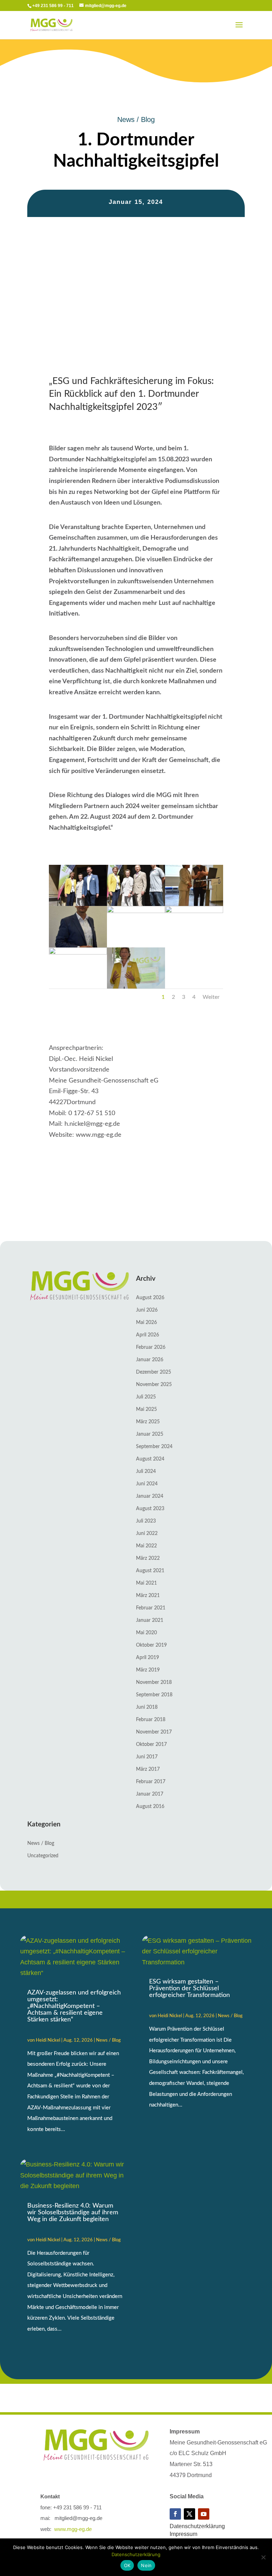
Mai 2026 (146, 1323)
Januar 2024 (150, 1496)
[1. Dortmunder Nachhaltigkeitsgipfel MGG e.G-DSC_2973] (136, 987)
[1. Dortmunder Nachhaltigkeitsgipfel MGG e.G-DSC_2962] (78, 953)
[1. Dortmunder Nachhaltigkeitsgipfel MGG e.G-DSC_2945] (194, 904)
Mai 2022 (146, 1546)
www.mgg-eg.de (73, 2529)
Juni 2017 (147, 1757)
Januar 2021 (150, 1620)
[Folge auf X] (189, 2514)
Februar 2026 (151, 1347)
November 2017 (154, 1732)
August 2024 (150, 1459)
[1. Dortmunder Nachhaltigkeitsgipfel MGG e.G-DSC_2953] (136, 911)
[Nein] (263, 2557)
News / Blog (136, 119)
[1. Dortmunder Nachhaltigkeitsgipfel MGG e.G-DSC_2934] (78, 904)
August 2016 (150, 1807)
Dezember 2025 (154, 1372)
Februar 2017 (151, 1782)
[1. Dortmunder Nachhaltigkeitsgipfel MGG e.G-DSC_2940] (136, 904)
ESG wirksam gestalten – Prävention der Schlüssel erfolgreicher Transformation (189, 1988)
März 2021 (148, 1596)
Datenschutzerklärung (197, 2526)
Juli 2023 (146, 1521)
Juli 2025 (146, 1397)
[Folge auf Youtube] (204, 2514)
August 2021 (150, 1571)
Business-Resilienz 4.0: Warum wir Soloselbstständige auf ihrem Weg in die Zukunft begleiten (73, 2213)
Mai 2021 (146, 1583)
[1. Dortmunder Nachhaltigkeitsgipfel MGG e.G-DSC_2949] (78, 946)
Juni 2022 (147, 1534)
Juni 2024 (147, 1484)
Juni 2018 (147, 1707)
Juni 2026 (147, 1310)
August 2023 (150, 1509)
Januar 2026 (150, 1360)
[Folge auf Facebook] (175, 2514)
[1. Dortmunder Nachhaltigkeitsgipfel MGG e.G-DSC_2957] (194, 911)
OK (127, 2565)
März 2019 (148, 1670)
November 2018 (154, 1682)
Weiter (211, 997)
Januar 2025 (150, 1434)
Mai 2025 (146, 1409)
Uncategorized (43, 1856)
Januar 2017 (150, 1794)
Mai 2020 (146, 1633)
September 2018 (154, 1695)
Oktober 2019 (151, 1645)
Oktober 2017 (151, 1745)
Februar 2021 (151, 1608)
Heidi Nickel (48, 2040)
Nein (146, 2565)
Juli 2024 (146, 1471)
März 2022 (148, 1558)
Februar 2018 (151, 1720)
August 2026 (150, 1298)
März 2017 (148, 1769)
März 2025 (148, 1422)
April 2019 (148, 1658)
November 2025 (154, 1385)
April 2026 (148, 1335)
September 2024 (154, 1447)
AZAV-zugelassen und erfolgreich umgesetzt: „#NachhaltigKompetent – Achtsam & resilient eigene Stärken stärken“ (74, 2006)
